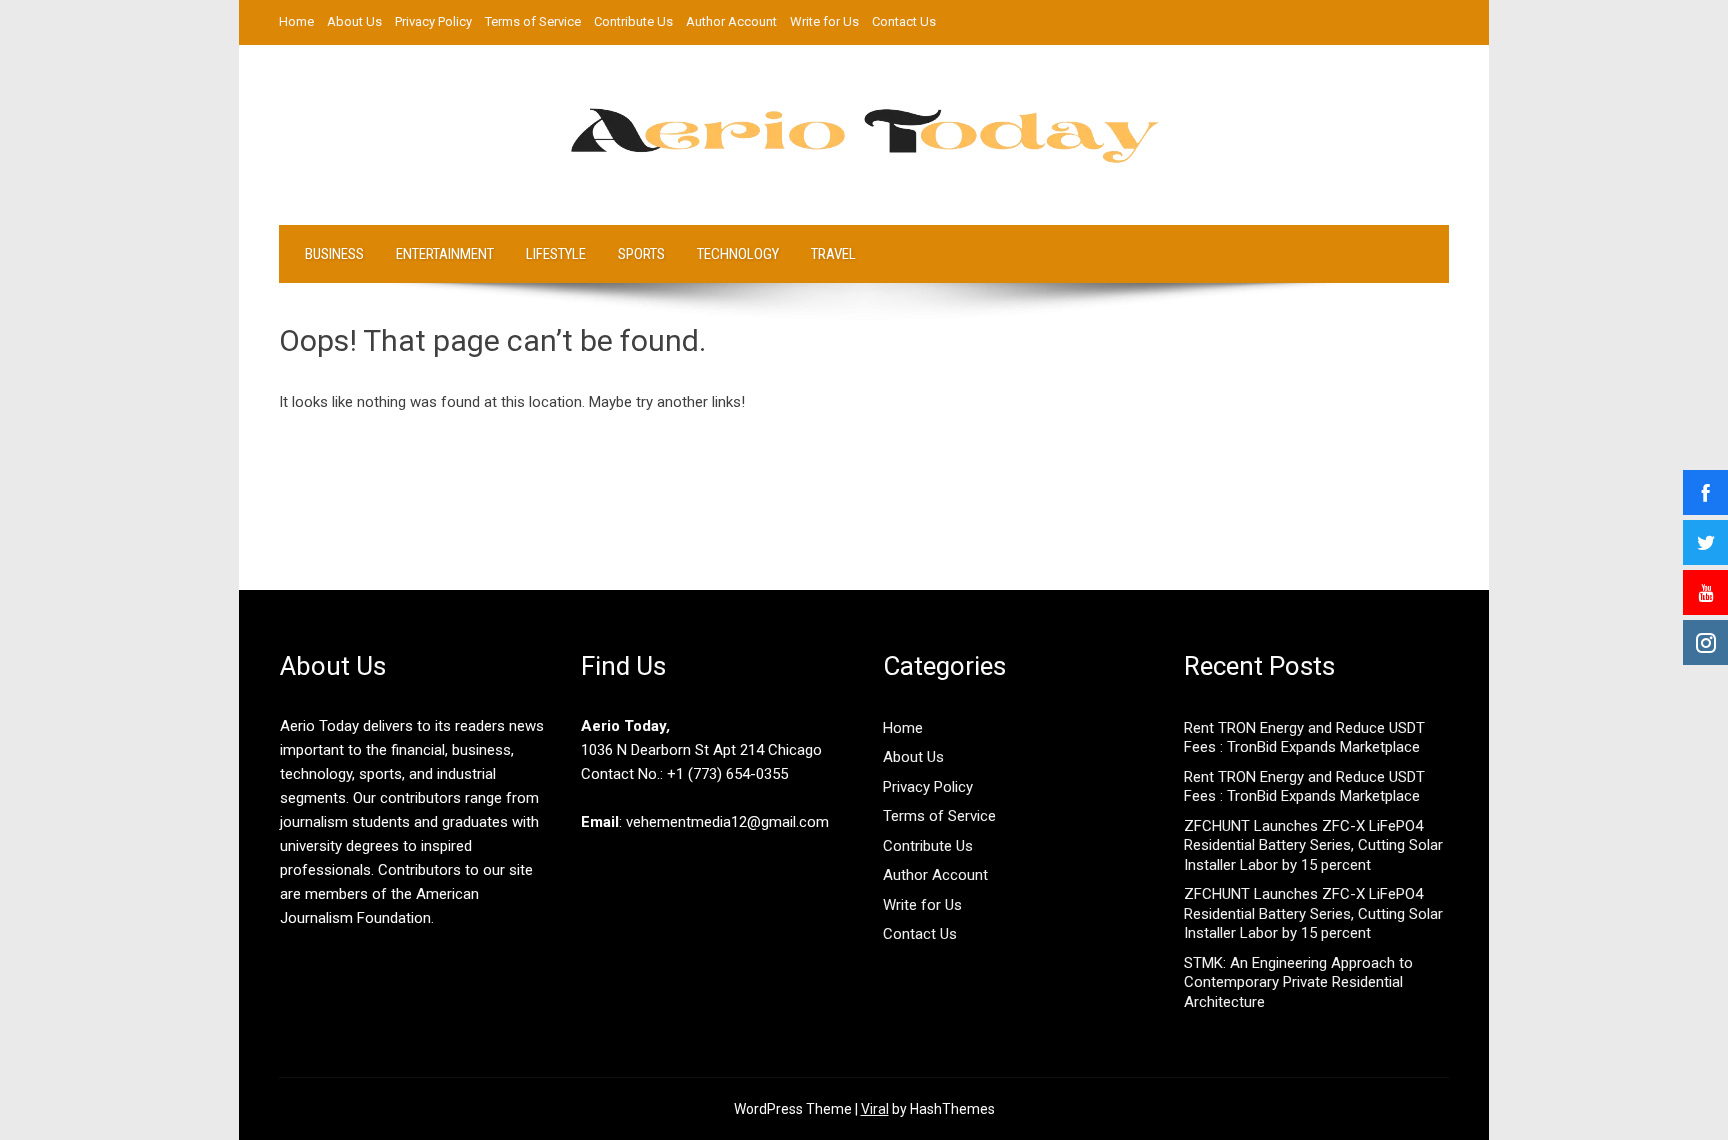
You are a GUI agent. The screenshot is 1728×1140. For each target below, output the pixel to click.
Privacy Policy (433, 21)
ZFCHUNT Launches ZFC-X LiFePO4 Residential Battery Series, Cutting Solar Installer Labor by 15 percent (1313, 845)
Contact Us (904, 21)
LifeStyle (556, 254)
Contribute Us (633, 21)
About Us (354, 21)
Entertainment (445, 254)
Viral (875, 1109)
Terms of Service (533, 21)
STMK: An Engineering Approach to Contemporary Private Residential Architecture (1298, 982)
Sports (641, 254)
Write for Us (824, 21)
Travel (833, 254)
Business (334, 254)
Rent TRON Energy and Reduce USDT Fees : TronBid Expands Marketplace (1304, 738)
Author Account (731, 21)
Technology (738, 254)
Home (296, 21)
